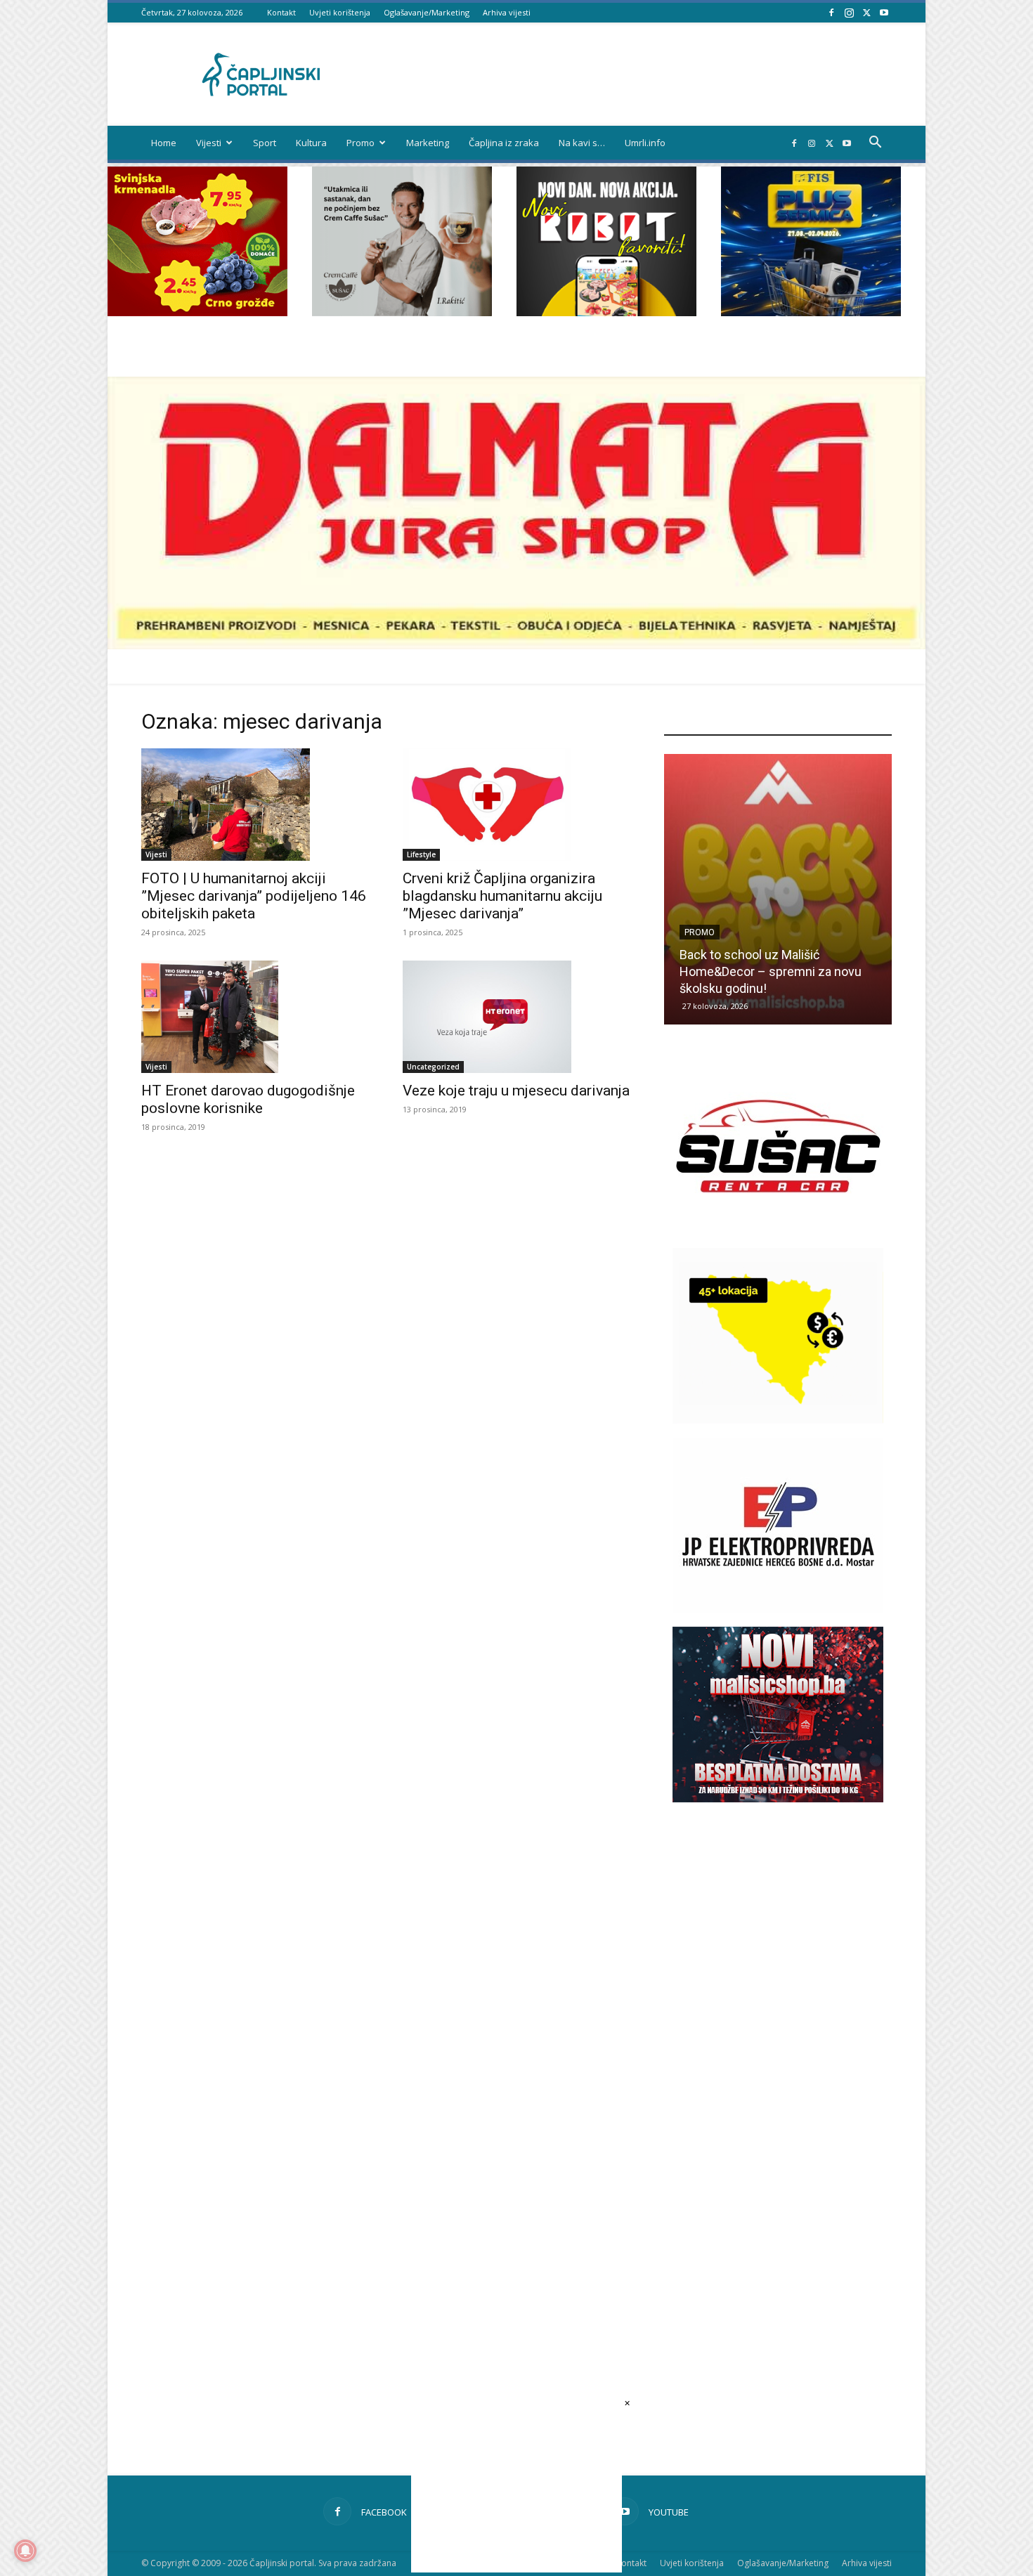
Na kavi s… (582, 143)
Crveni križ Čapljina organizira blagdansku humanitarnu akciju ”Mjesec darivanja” (502, 896)
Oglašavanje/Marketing (427, 12)
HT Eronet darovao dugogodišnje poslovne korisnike (248, 1099)
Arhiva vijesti (507, 12)
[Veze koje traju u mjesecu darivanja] (516, 1017)
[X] (866, 12)
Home (164, 143)
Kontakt (281, 12)
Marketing (428, 143)
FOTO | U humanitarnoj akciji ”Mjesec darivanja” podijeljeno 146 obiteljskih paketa (254, 896)
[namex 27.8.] (197, 312)
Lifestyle (421, 854)
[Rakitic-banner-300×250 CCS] (402, 312)
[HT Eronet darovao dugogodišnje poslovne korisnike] (255, 1017)
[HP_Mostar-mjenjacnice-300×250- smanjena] (778, 1420)
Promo (360, 143)
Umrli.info (645, 143)
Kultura (311, 143)
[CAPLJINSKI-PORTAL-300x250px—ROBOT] (606, 312)
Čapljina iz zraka (504, 143)
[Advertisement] (778, 2068)
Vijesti (209, 143)
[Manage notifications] (25, 2551)
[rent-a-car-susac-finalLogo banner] (778, 1230)
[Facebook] (831, 12)
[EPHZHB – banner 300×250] (778, 1609)
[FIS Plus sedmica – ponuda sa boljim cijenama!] (778, 889)
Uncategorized (433, 1067)
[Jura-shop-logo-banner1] (516, 645)
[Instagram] (849, 12)
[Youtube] (884, 12)
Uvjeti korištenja (340, 12)
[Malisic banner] (778, 1798)
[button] (875, 144)
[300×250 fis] (811, 241)
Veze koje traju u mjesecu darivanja (516, 1091)
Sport (265, 143)
